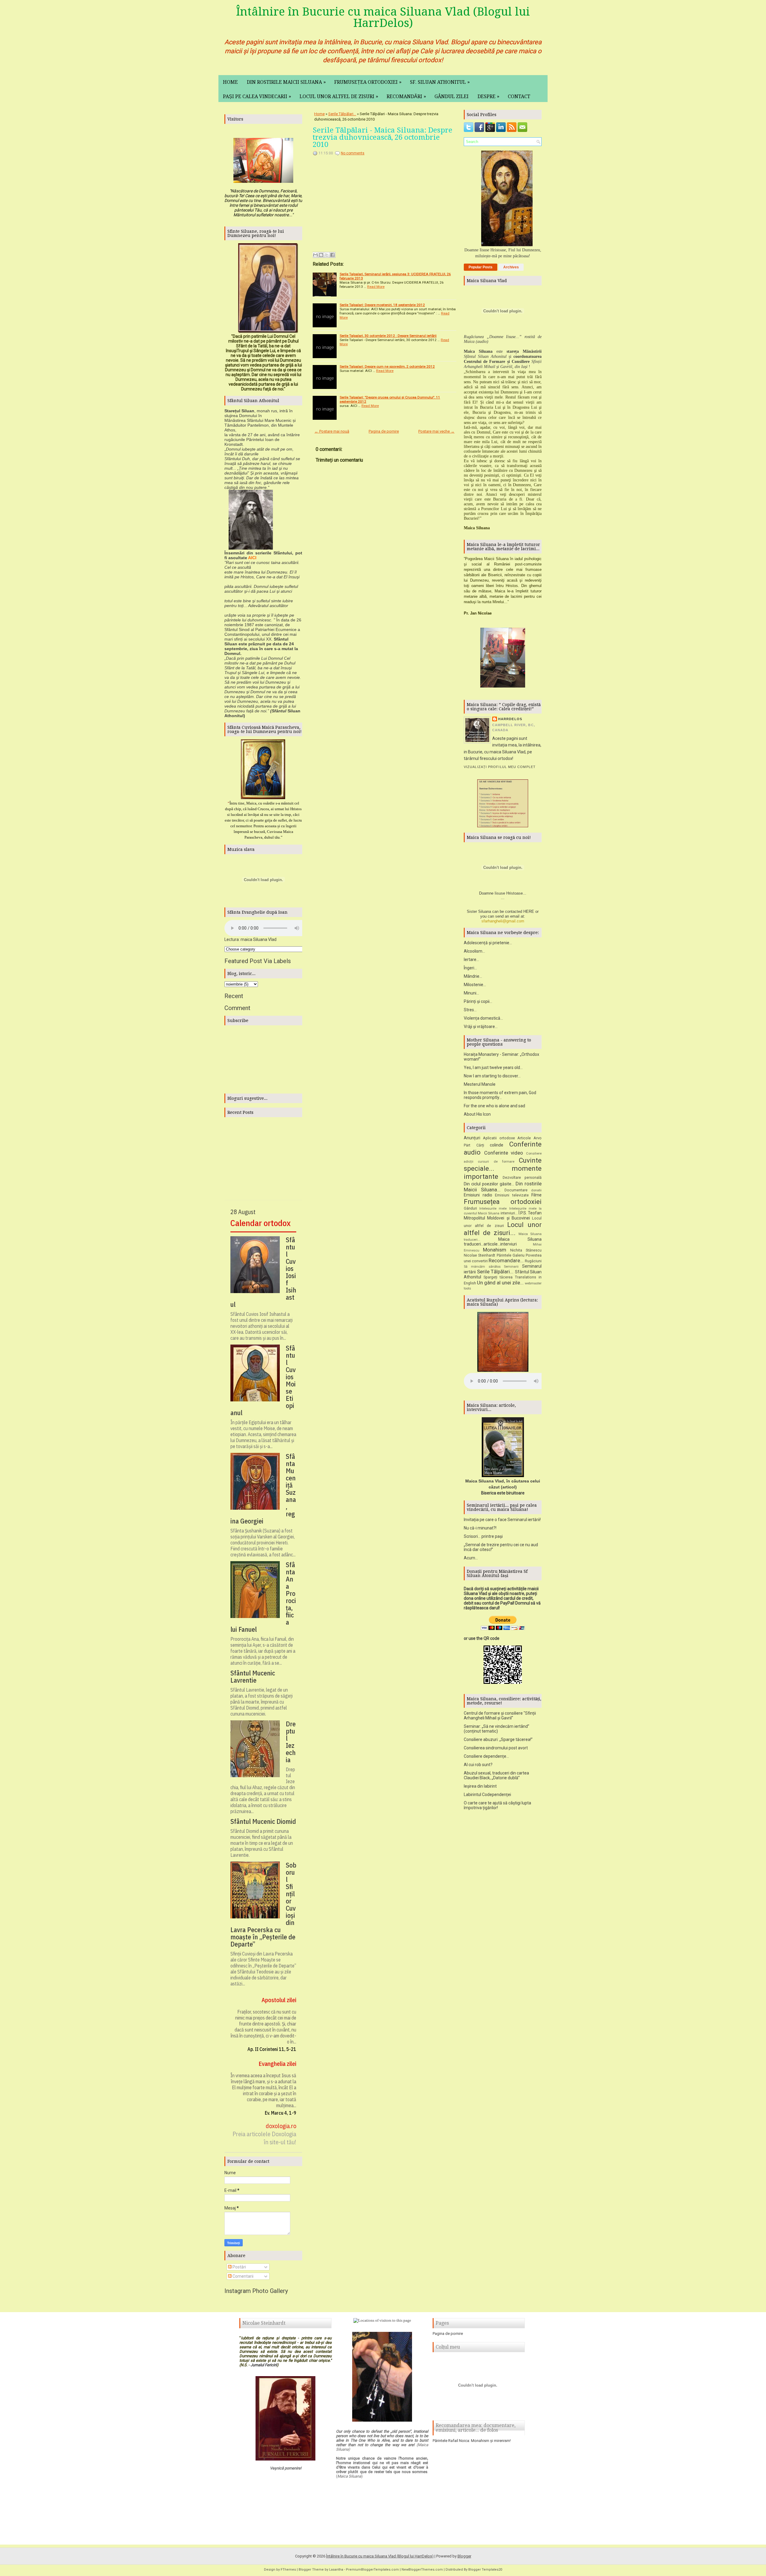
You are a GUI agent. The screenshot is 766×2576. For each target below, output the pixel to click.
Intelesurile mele (493, 1209)
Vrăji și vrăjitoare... (481, 1027)
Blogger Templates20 (485, 2570)
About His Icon (477, 1114)
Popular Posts (481, 267)
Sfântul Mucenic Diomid (263, 1821)
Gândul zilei (452, 96)
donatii (536, 1190)
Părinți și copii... (478, 1001)
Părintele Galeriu (511, 1255)
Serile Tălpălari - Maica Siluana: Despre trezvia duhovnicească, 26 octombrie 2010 (383, 137)
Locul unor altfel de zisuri (339, 96)
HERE (529, 911)
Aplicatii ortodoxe (499, 1138)
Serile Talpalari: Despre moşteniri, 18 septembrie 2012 (382, 305)
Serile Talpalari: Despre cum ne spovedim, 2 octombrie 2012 (387, 367)
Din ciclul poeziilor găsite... (489, 1184)
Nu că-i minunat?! (480, 1528)
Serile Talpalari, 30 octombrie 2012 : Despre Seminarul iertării (388, 336)
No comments (353, 153)
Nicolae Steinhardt (479, 1255)
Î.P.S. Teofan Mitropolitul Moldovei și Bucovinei (503, 1215)
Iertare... (471, 959)
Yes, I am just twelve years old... (493, 1067)
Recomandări (406, 96)
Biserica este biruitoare (503, 1493)
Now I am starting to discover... (492, 1076)
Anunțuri (472, 1138)
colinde (497, 1145)
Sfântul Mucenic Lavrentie (253, 1677)
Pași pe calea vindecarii (257, 96)
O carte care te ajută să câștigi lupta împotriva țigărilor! (497, 1805)
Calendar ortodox (260, 1223)
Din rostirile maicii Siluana (286, 82)
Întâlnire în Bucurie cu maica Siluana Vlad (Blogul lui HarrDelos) (383, 17)
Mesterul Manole (480, 1084)
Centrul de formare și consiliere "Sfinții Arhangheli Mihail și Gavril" (500, 1716)
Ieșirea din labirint (480, 1786)
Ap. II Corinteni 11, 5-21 (272, 2049)
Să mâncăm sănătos (482, 1267)
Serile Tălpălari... (342, 114)
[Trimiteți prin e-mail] (315, 255)
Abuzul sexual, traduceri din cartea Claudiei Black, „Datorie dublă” (496, 1775)
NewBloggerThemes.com (422, 2570)
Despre (488, 96)
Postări (239, 2267)
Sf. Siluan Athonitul (440, 82)
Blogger (464, 2556)
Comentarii (243, 2276)
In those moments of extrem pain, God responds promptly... (500, 1095)
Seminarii (511, 1267)
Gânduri (470, 1208)
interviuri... (509, 1213)
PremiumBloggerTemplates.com (372, 2570)
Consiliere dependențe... (486, 1756)
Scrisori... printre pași (483, 1536)
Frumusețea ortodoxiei (368, 82)
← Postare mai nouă (332, 431)
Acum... (471, 1558)
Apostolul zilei (279, 2000)
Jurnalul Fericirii (264, 2365)
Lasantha (336, 2570)
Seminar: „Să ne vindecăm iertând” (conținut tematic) (497, 1729)
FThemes (288, 2570)
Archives (511, 267)
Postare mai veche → (436, 431)
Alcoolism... (474, 951)
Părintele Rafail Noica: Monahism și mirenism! (472, 2441)
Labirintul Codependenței (487, 1795)
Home (230, 82)
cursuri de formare (496, 1162)
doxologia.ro (281, 2126)
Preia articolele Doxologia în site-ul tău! (264, 2138)
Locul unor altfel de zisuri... (503, 1229)
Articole (524, 1138)
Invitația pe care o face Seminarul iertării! (502, 1520)
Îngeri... (470, 968)
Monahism (495, 1250)
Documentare (516, 1190)
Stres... (470, 1010)
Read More (376, 287)
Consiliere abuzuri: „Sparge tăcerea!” (498, 1739)
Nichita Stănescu (526, 1250)
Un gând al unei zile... (500, 1283)
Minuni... (471, 993)
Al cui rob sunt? (478, 1765)
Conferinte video (504, 1153)
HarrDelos (510, 719)
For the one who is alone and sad (494, 1106)
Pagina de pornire (384, 431)
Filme (536, 1195)
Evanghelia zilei (277, 2064)
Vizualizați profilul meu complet (500, 767)
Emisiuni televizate (512, 1195)
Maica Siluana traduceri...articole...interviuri (503, 1242)
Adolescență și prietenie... (488, 943)
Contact (519, 96)
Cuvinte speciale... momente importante (503, 1168)
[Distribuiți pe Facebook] (332, 255)
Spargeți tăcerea (498, 1277)
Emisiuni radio (478, 1195)
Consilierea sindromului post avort (496, 1748)
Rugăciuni (533, 1261)
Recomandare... (506, 1260)
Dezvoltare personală (522, 1177)
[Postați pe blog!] (321, 255)
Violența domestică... (483, 1018)
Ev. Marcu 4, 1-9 (281, 2113)
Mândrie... (473, 976)
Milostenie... (475, 985)
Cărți (480, 1145)
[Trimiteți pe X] (327, 255)
